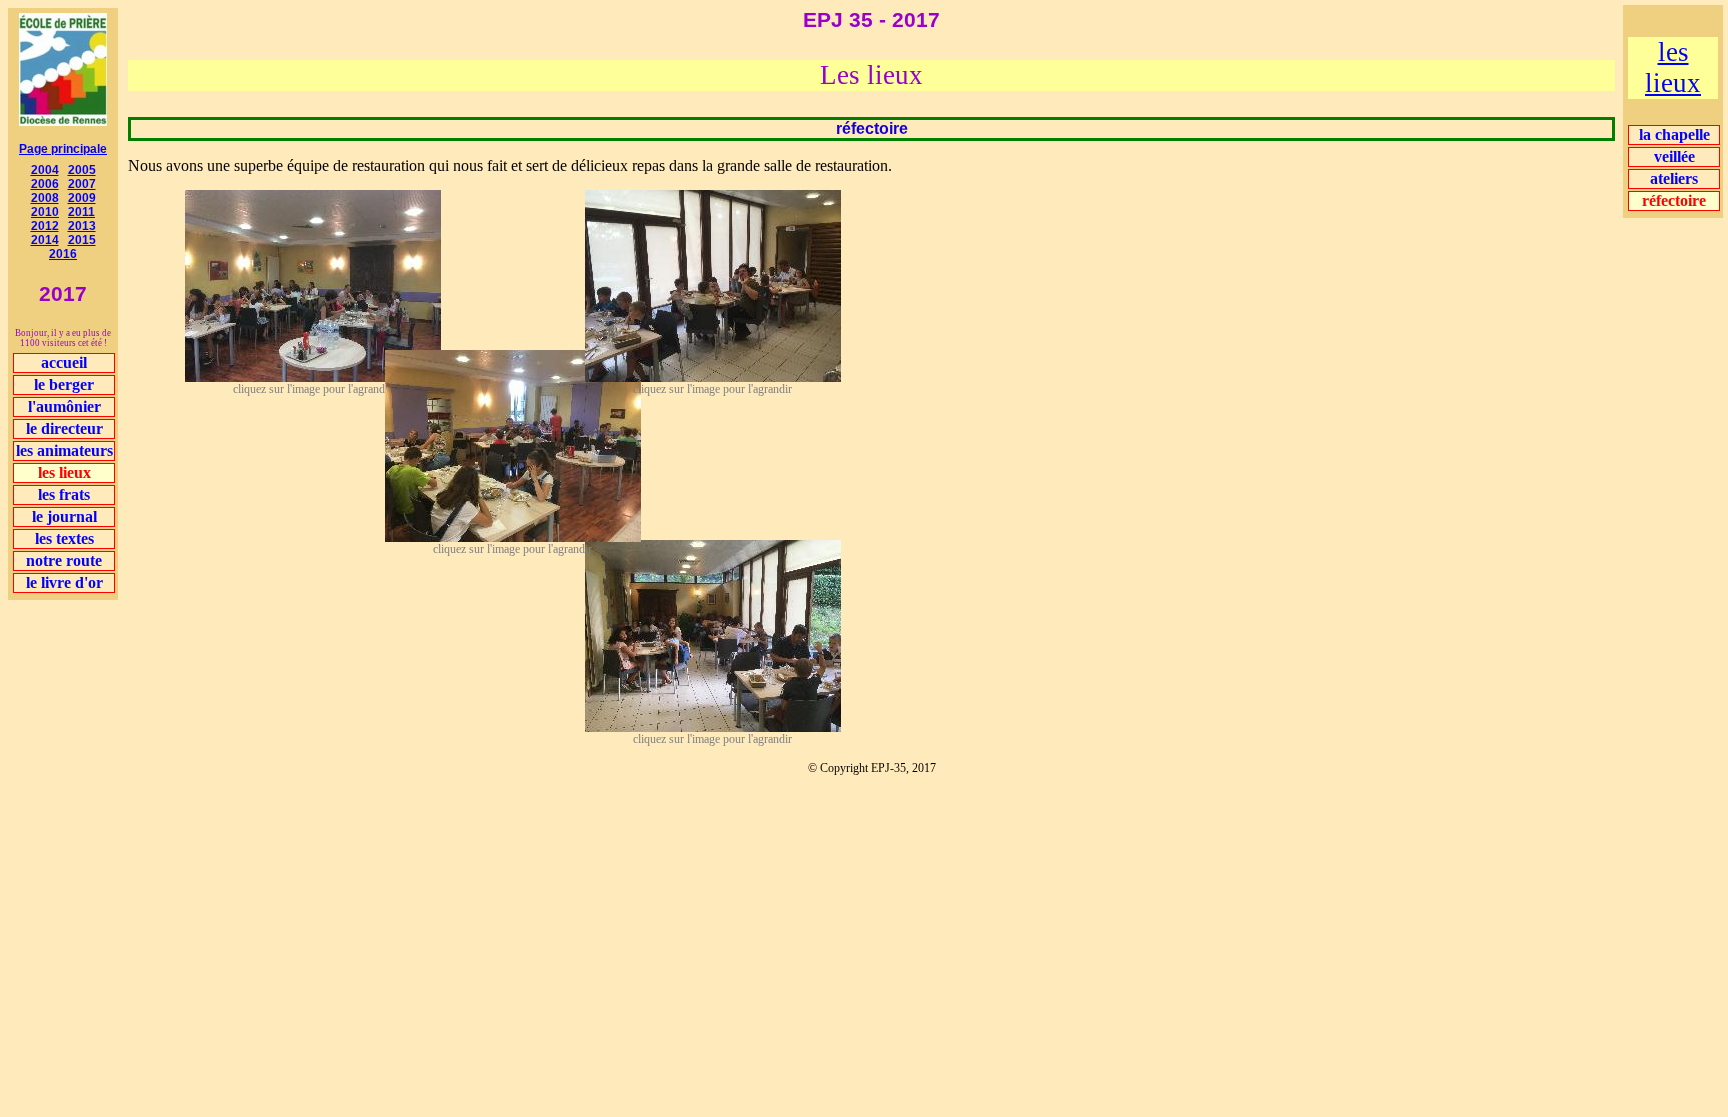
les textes (64, 538)
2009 (82, 198)
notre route (64, 560)
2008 (45, 198)
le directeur (64, 428)
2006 (45, 184)
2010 (45, 212)
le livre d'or (64, 582)
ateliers (1674, 178)
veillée (1674, 156)
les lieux (1673, 67)
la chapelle (1674, 134)
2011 (81, 212)
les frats (64, 494)
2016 (63, 254)
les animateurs (64, 450)
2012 (45, 226)
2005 (82, 170)
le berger (64, 384)
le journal (64, 516)
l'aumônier (64, 406)
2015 (82, 240)
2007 (82, 184)
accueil (64, 362)
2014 (45, 240)
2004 (45, 170)
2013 (82, 226)
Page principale (63, 149)
